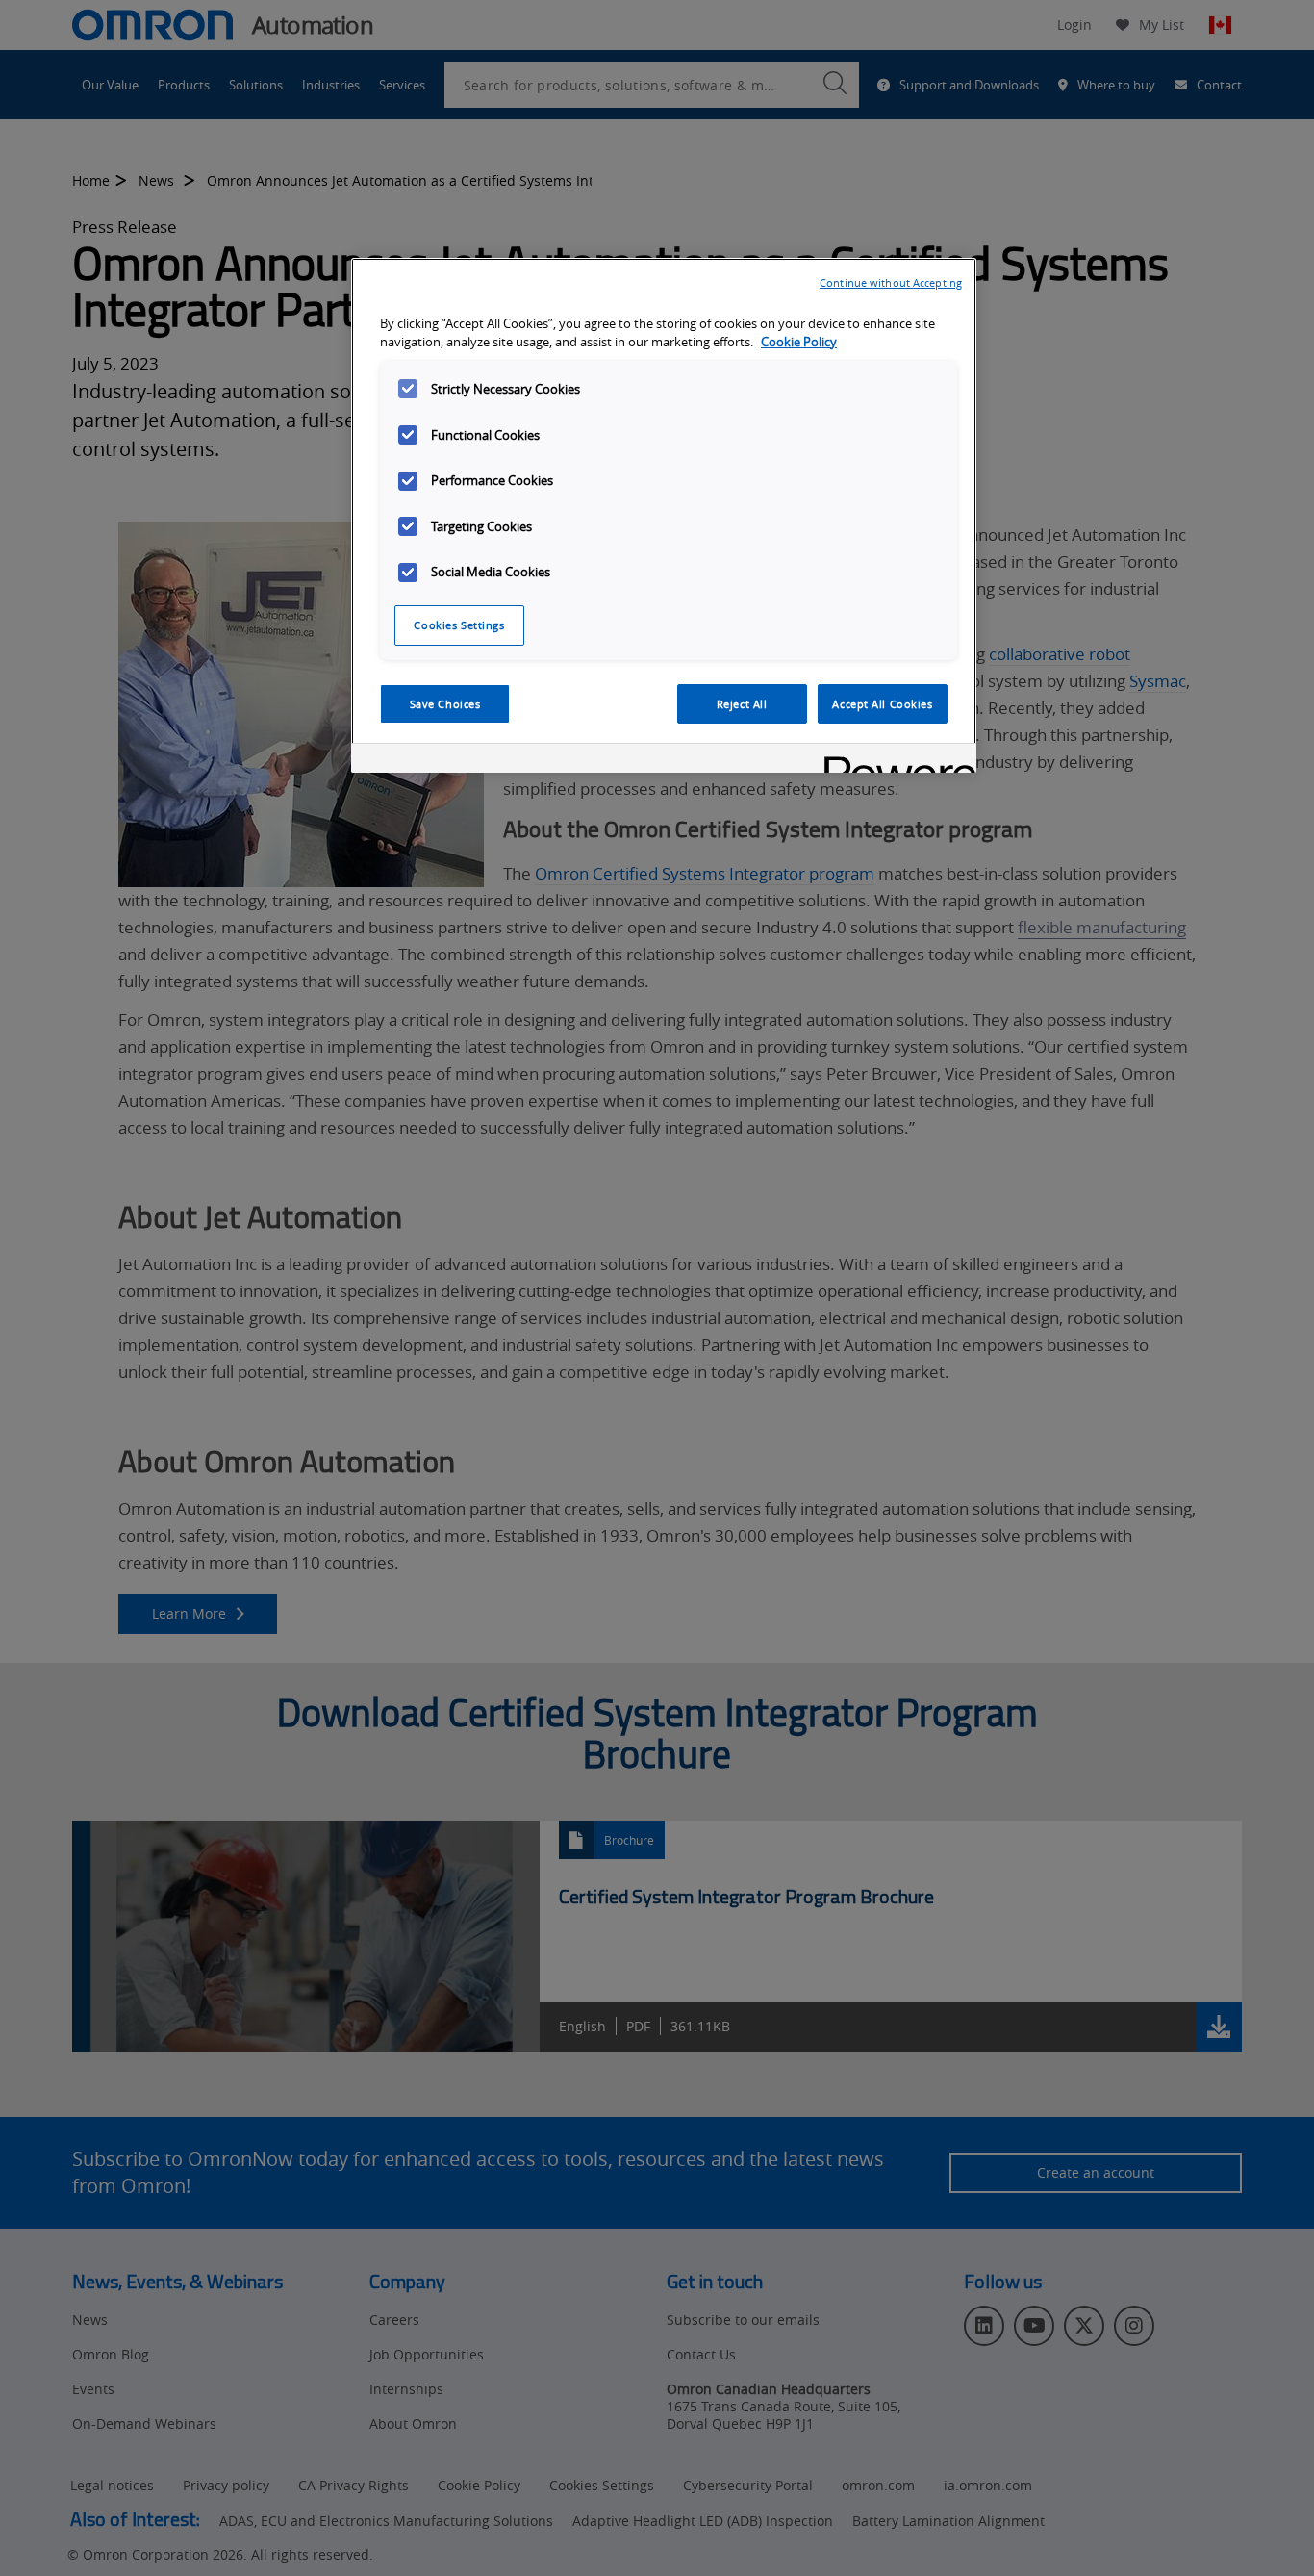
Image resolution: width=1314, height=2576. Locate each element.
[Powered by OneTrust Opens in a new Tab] (894, 761)
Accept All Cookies (882, 704)
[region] (664, 516)
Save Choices (445, 704)
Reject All (742, 704)
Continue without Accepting (891, 282)
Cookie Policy (799, 342)
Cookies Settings (459, 625)
